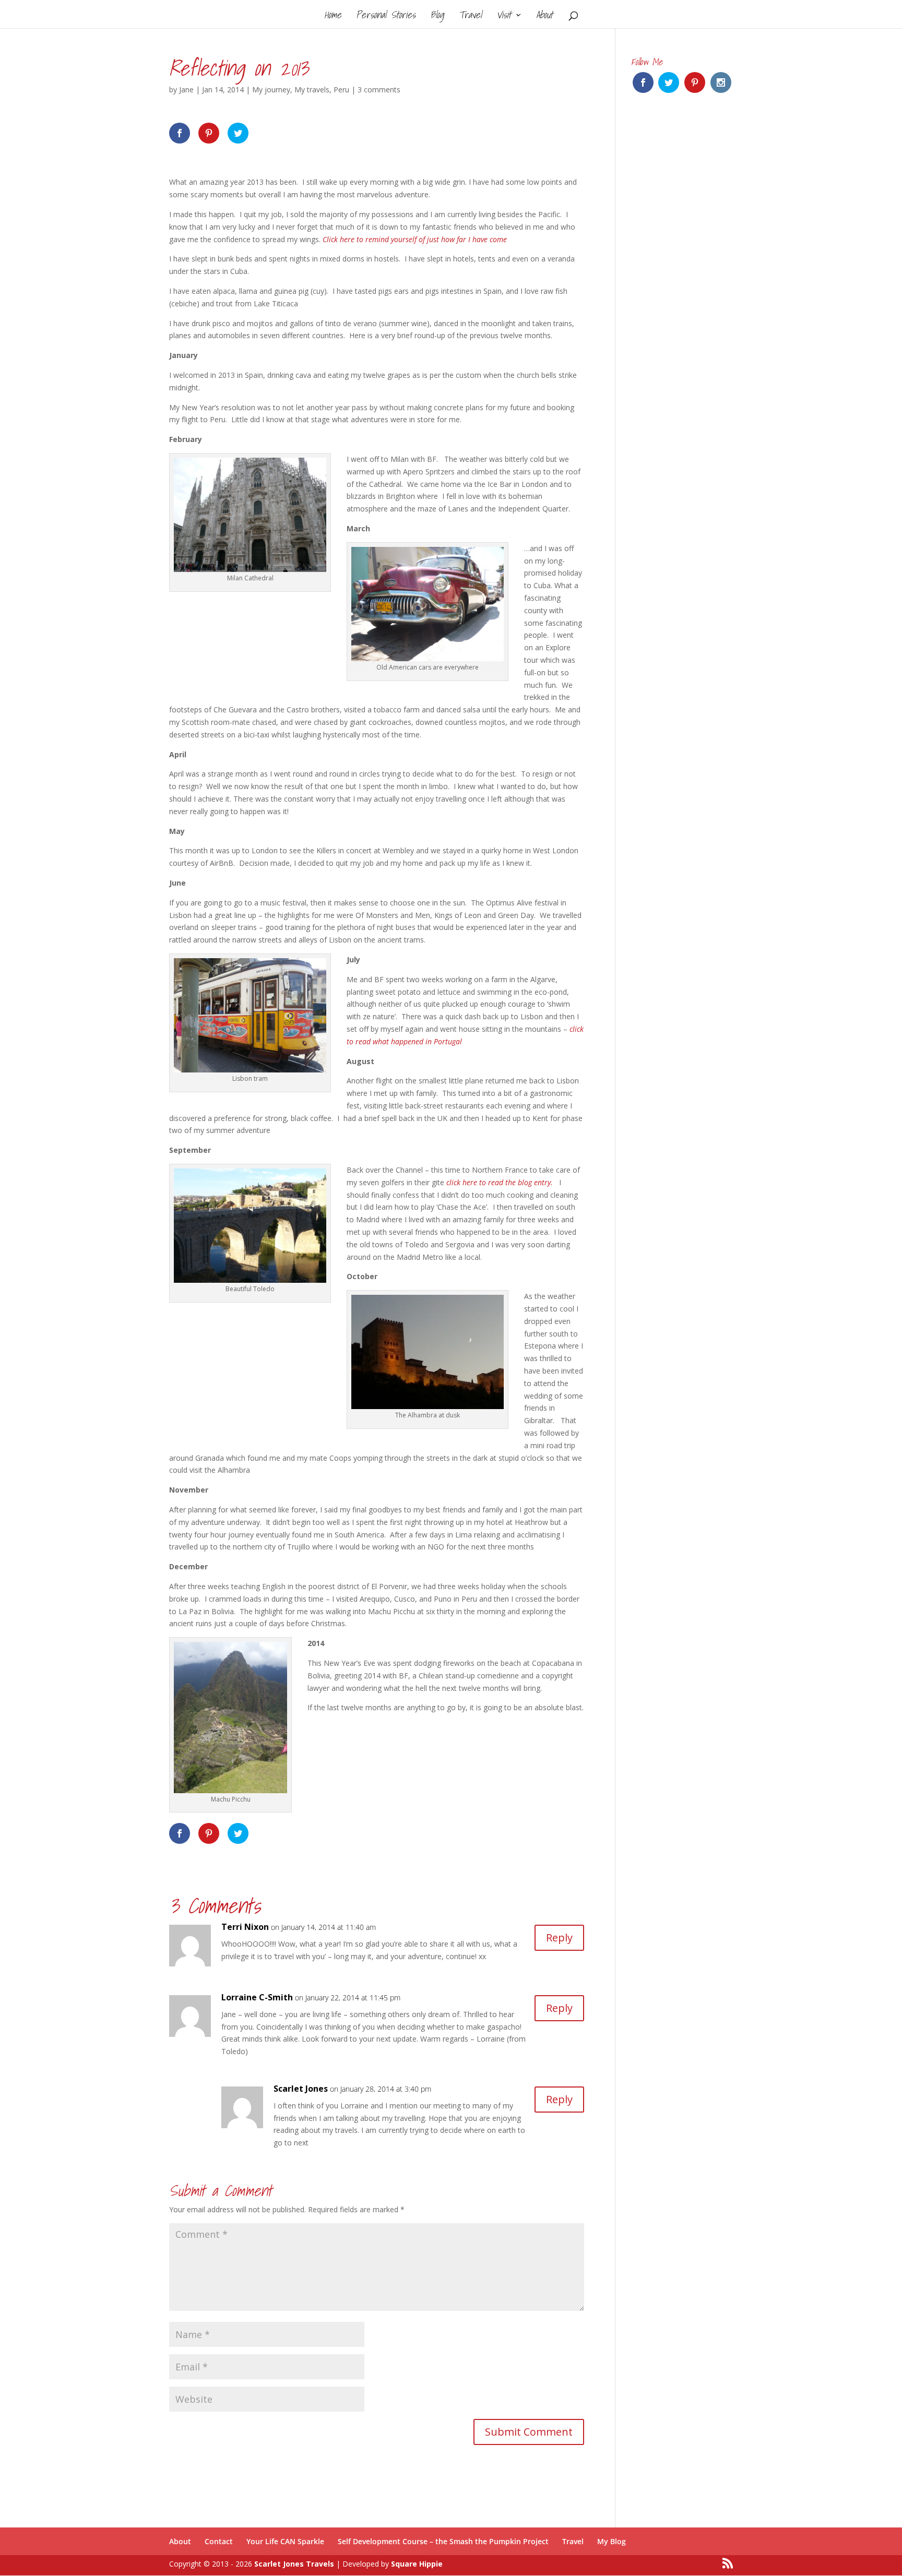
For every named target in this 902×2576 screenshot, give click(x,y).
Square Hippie (417, 2564)
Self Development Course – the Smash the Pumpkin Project (443, 2541)
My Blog (612, 2541)
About (544, 17)
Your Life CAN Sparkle (285, 2541)
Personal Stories (386, 17)
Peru (341, 90)
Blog (437, 17)
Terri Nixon (245, 1927)
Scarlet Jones (301, 2089)
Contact (219, 2541)
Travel (470, 17)
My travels (312, 90)
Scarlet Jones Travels (294, 2564)
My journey (271, 90)
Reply (559, 1937)
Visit (504, 17)
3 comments (379, 90)
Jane (186, 90)
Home (333, 17)
